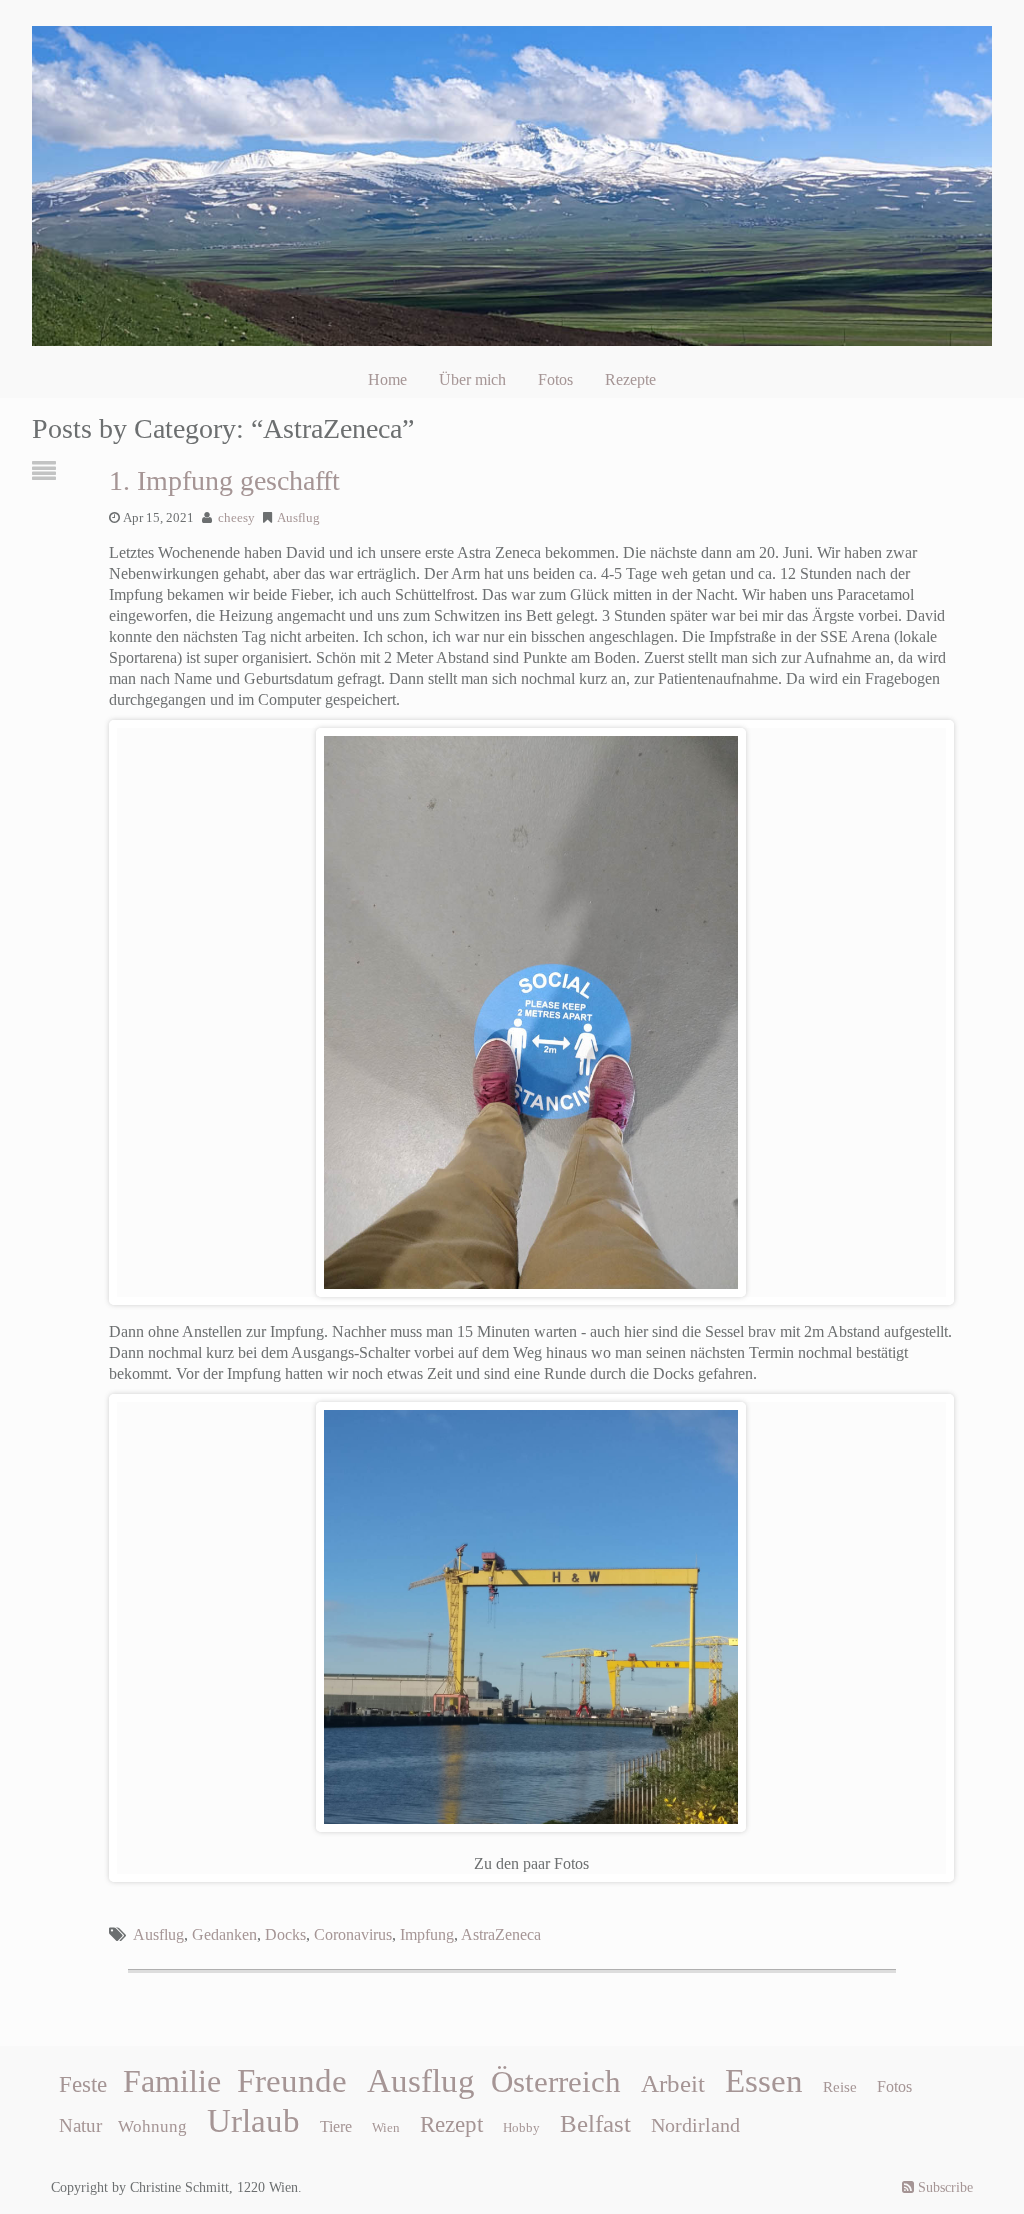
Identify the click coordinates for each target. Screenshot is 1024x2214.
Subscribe (943, 2187)
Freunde (292, 2081)
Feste (83, 2084)
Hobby (521, 2127)
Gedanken (224, 1934)
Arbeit (673, 2083)
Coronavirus (353, 1934)
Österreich (556, 2082)
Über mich (472, 379)
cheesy (236, 518)
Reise (840, 2087)
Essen (764, 2081)
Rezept (451, 2124)
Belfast (595, 2123)
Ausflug (298, 518)
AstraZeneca (501, 1934)
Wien (386, 2127)
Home (387, 379)
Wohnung (152, 2126)
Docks (285, 1934)
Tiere (336, 2126)
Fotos (555, 379)
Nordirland (695, 2125)
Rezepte (630, 379)
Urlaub (253, 2121)
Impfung (427, 1934)
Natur (80, 2125)
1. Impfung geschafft (224, 480)
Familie (172, 2081)
